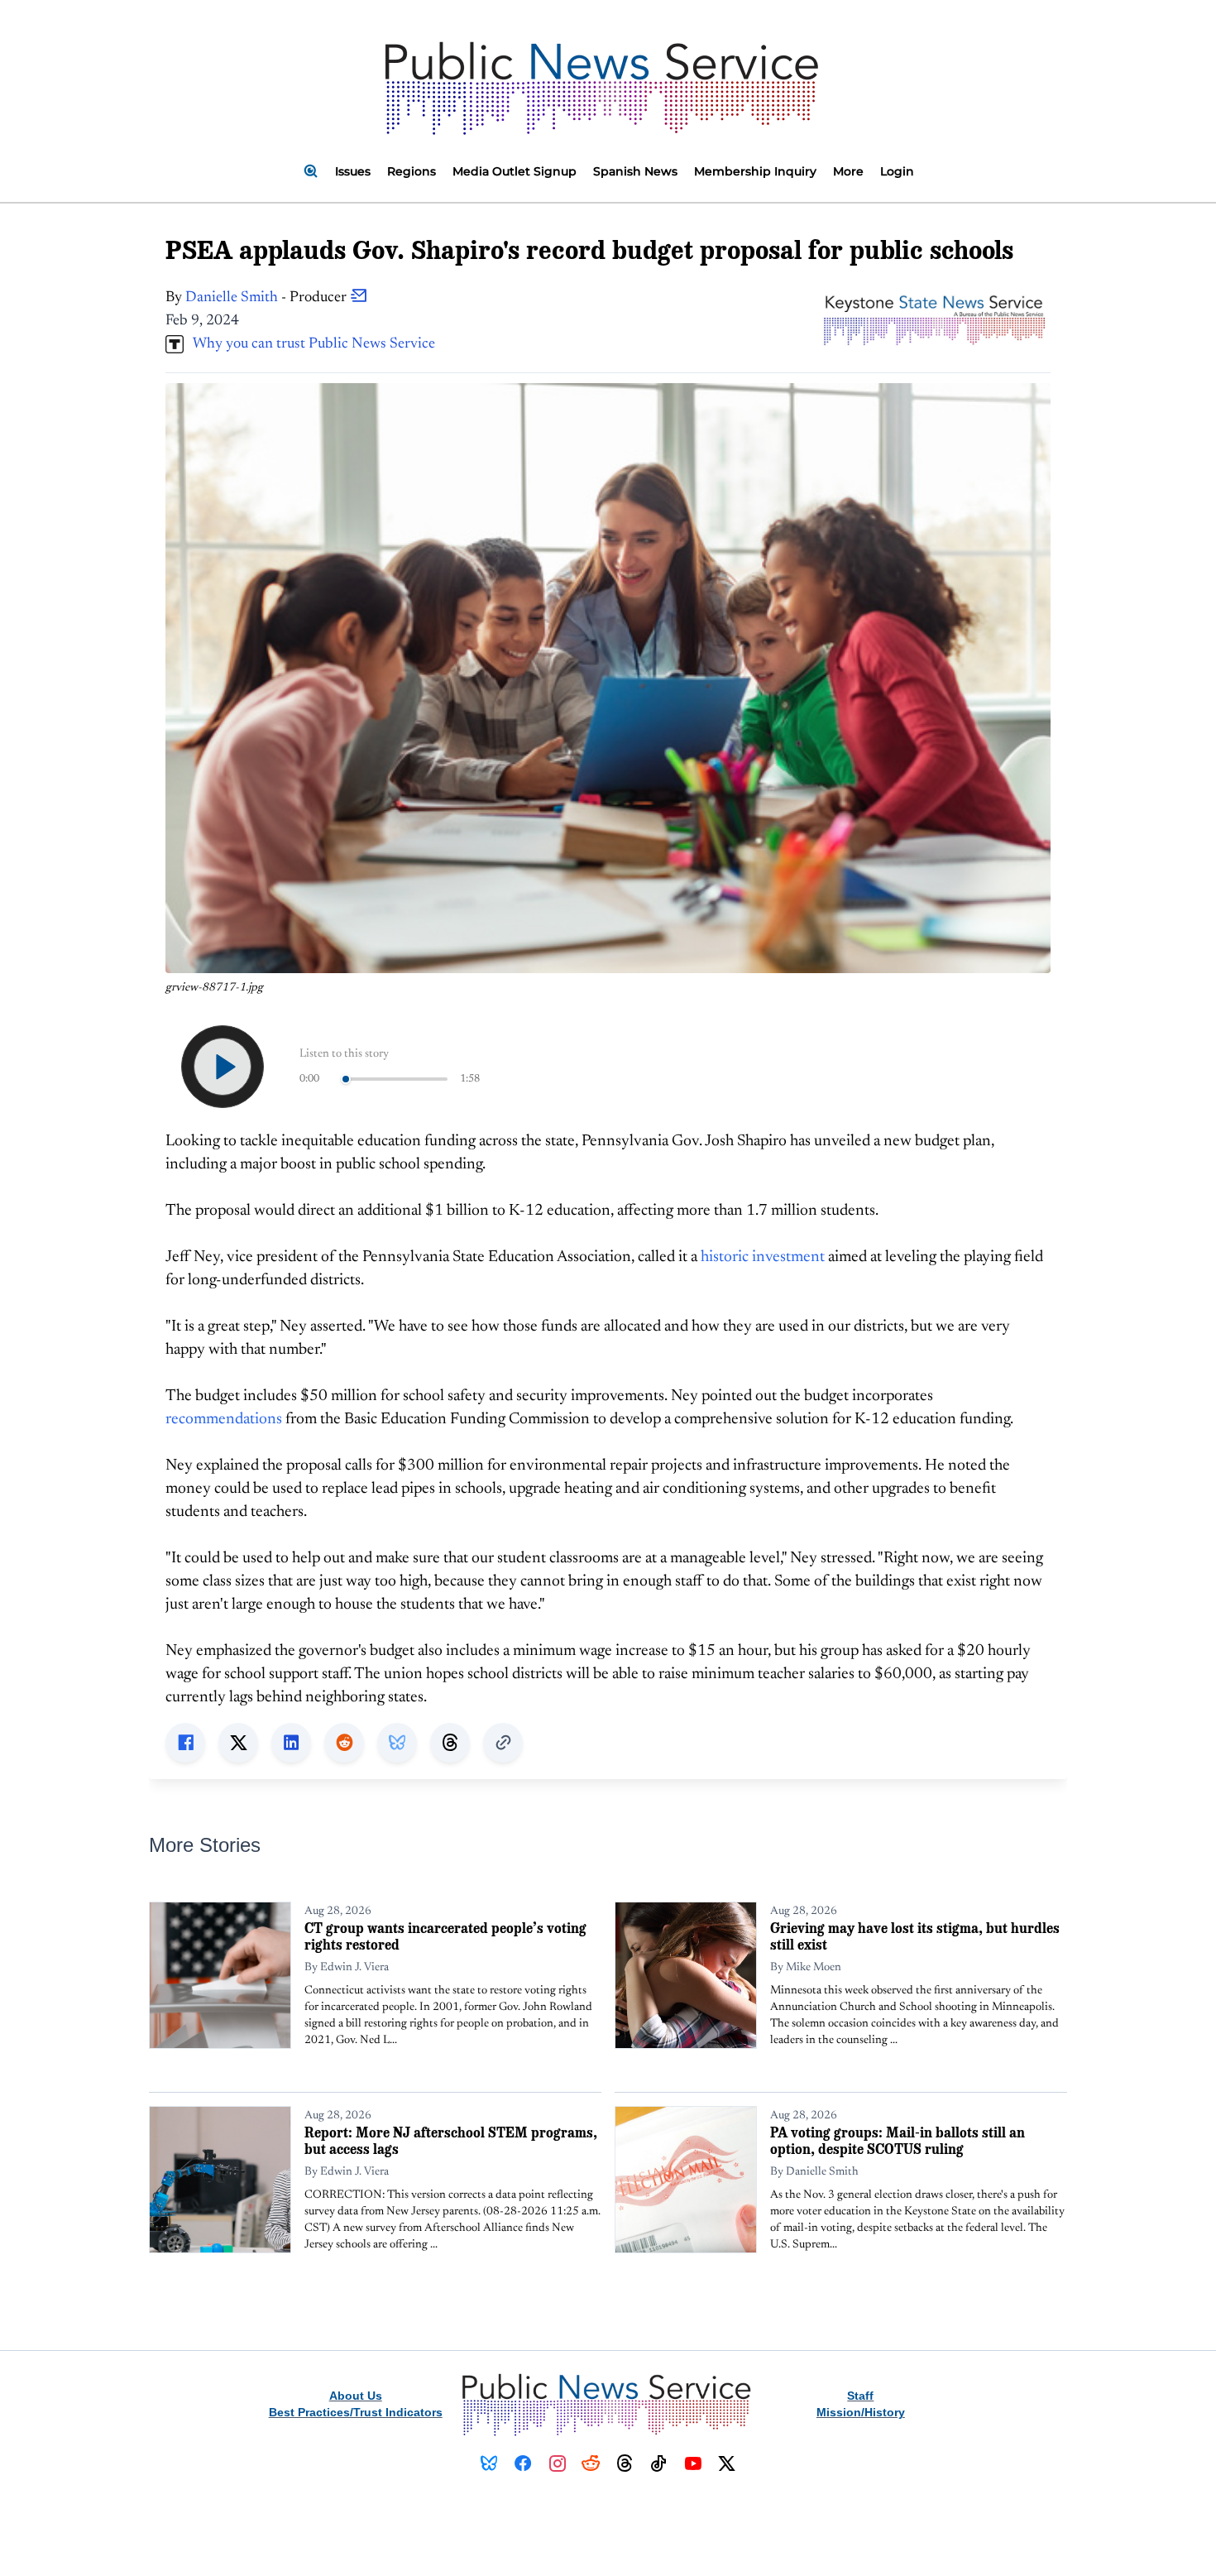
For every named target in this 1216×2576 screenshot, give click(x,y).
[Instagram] (557, 2463)
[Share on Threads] (450, 1743)
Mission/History (861, 2412)
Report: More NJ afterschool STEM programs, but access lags (451, 2140)
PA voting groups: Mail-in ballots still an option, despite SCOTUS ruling (898, 2140)
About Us (356, 2396)
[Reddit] (591, 2463)
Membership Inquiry (755, 171)
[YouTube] (693, 2463)
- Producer (268, 298)
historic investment (763, 1257)
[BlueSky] (489, 2463)
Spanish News (635, 171)
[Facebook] (523, 2463)
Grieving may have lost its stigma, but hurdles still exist (915, 1936)
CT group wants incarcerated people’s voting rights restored (445, 1936)
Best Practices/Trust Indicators (356, 2412)
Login (897, 171)
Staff (860, 2396)
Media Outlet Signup (515, 171)
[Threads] (625, 2463)
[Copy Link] (503, 1743)
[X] (727, 2463)
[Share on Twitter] (238, 1743)
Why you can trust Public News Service (309, 344)
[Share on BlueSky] (397, 1743)
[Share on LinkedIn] (291, 1743)
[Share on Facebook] (185, 1743)
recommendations (224, 1420)
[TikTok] (659, 2463)
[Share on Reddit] (344, 1743)
